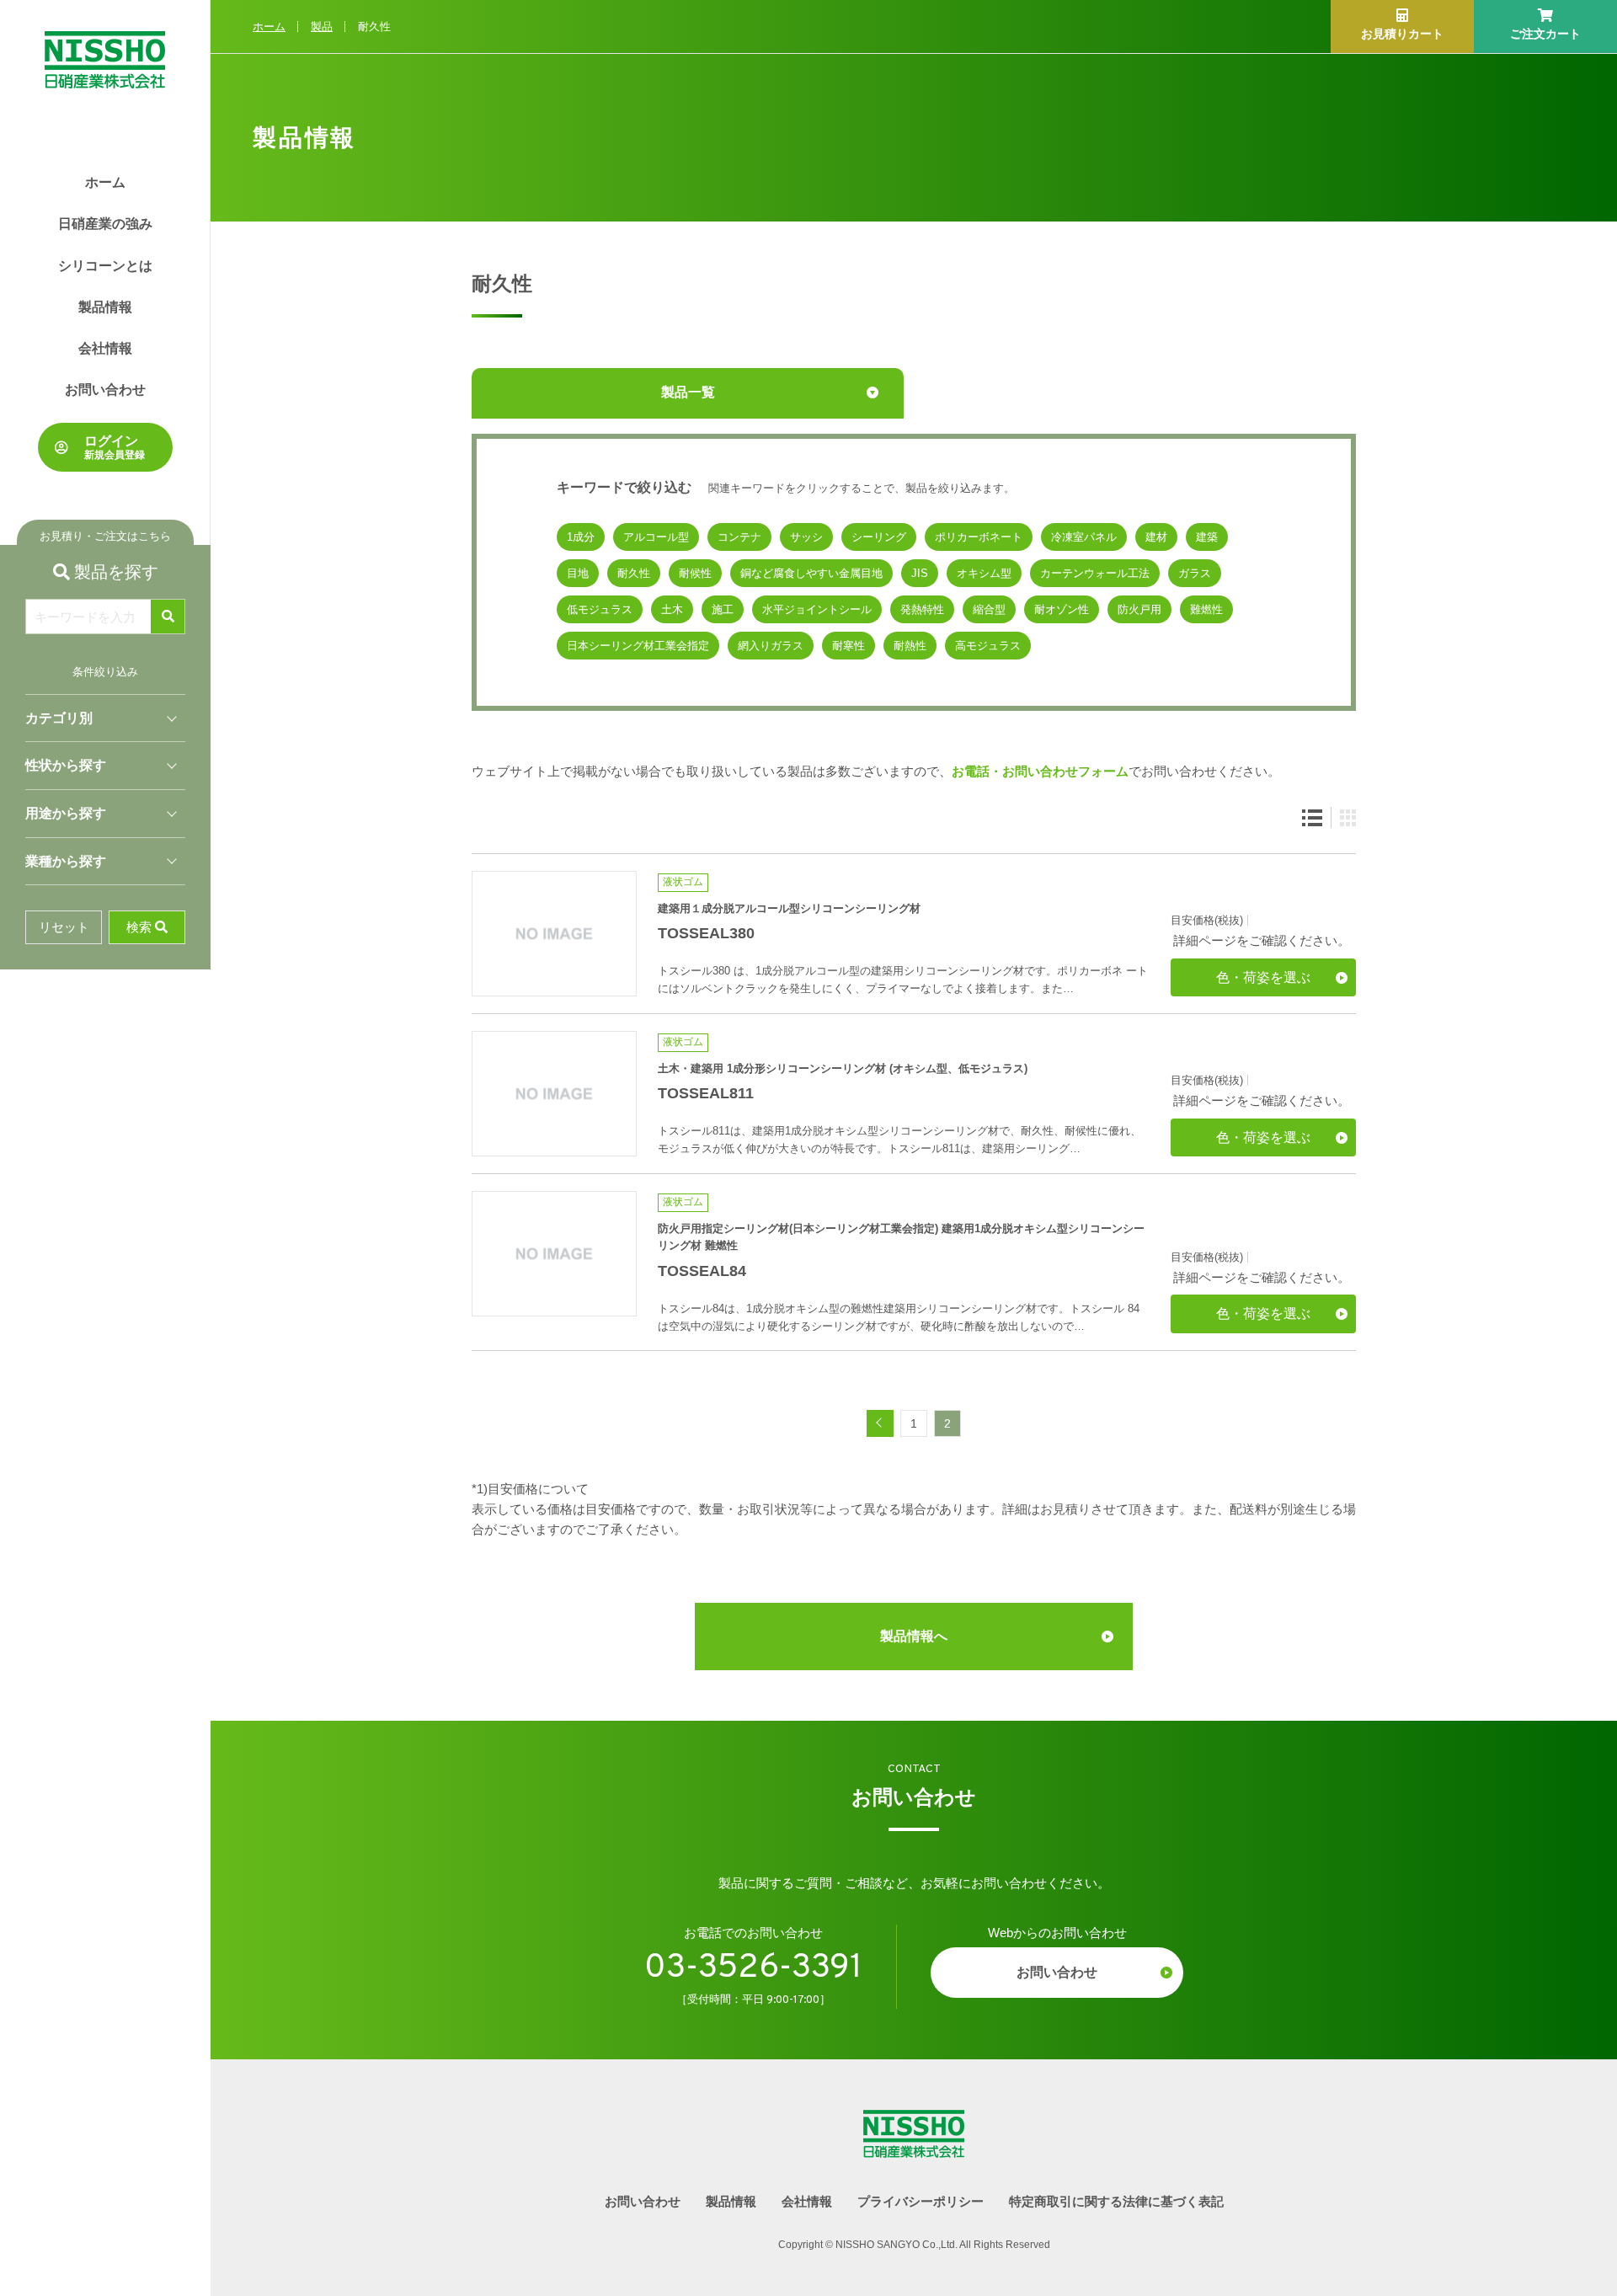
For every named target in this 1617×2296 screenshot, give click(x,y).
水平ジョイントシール (817, 609)
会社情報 (105, 348)
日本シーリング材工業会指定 (638, 646)
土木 (672, 609)
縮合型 (989, 609)
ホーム (105, 182)
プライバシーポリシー (921, 2201)
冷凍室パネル (1084, 537)
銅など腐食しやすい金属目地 (811, 573)
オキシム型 (984, 573)
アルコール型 (656, 537)
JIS (920, 573)
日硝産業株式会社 (105, 44)
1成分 (581, 537)
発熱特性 (922, 609)
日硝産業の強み (105, 224)
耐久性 (634, 573)
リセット (64, 927)
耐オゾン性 (1062, 609)
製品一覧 (688, 392)
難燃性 (1206, 609)
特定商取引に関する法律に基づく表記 (1116, 2201)
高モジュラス (988, 646)
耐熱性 (910, 646)
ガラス (1195, 573)
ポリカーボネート (979, 537)
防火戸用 (1139, 609)
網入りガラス (771, 646)
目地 (578, 573)
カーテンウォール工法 (1095, 573)
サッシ (806, 537)
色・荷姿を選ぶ (1263, 977)
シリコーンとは (105, 266)
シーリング (879, 537)
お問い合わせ (105, 390)
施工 (723, 609)
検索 (139, 927)
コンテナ (739, 537)
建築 (1207, 537)
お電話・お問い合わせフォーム (1040, 771)
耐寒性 (849, 646)
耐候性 (695, 573)
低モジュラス (600, 609)
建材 (1156, 537)
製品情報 (105, 307)
